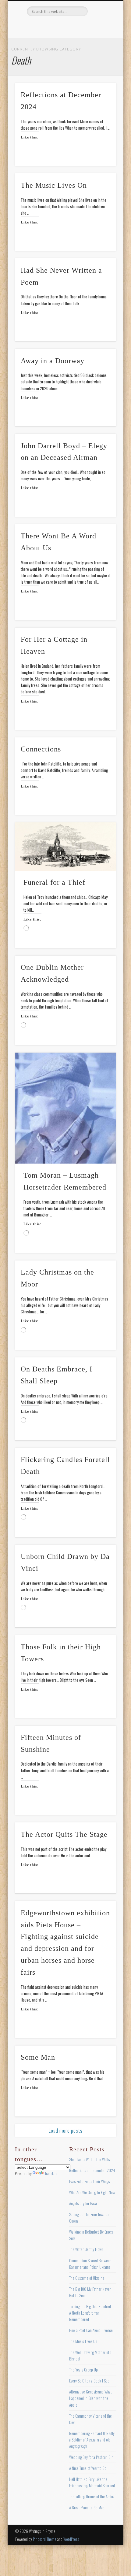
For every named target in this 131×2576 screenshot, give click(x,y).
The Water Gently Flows (86, 2249)
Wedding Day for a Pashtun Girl (91, 2457)
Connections (41, 749)
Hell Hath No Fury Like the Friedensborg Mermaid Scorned (92, 2482)
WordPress (71, 2539)
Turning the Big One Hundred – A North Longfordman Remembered (91, 2313)
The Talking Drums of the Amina (92, 2497)
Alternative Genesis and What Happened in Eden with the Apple (90, 2398)
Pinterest (65, 27)
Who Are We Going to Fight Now (92, 2192)
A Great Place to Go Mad (87, 2508)
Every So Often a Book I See (89, 2381)
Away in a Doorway (53, 361)
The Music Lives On (54, 185)
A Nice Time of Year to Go (88, 2468)
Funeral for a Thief (54, 882)
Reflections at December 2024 (92, 2170)
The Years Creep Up (83, 2370)
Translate (51, 2173)
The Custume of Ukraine (87, 2278)
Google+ (90, 27)
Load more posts (66, 2131)
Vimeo (77, 27)
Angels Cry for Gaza (83, 2203)
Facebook (40, 27)
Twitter (52, 27)
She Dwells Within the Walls (89, 2159)
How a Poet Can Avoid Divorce (91, 2330)
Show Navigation (101, 55)
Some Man (38, 2057)
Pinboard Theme (45, 2539)
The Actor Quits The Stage (64, 1834)
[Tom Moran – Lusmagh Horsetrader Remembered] (65, 1108)
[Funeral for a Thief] (65, 847)
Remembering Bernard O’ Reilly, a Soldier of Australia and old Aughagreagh (92, 2440)
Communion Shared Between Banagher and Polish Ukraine (90, 2264)
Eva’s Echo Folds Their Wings (89, 2181)
